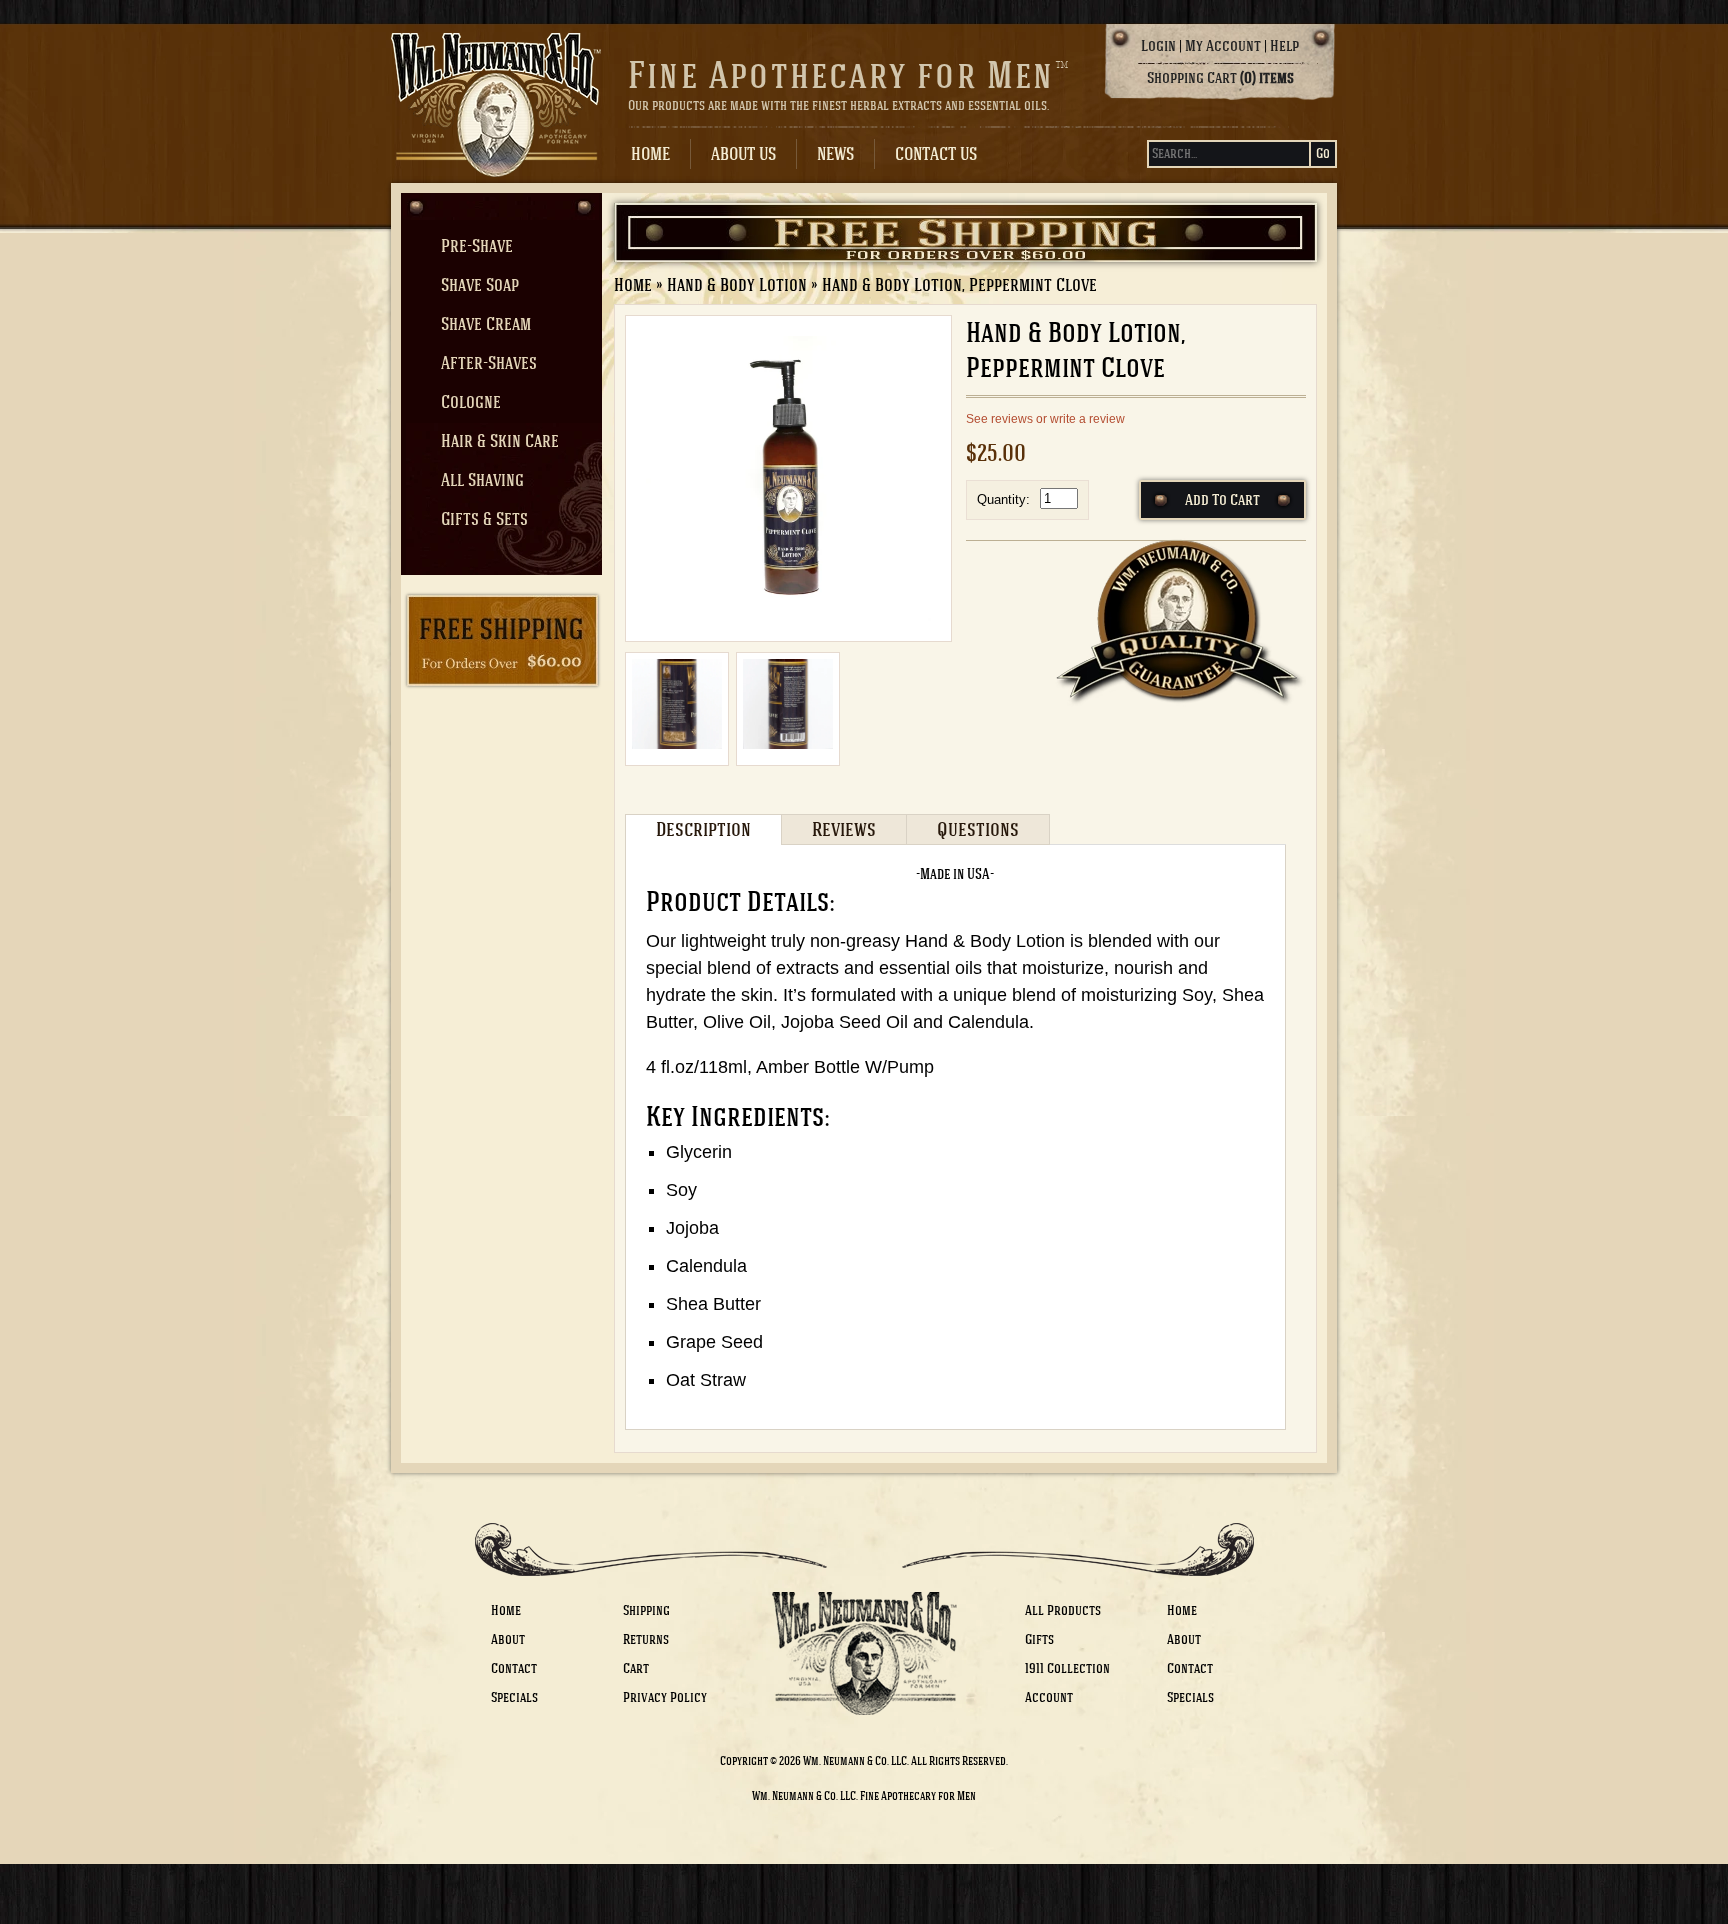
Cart (636, 1668)
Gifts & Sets (484, 519)
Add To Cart (1222, 500)
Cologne (471, 402)
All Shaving (482, 480)
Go (1323, 153)
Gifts (1039, 1639)
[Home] (496, 148)
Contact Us (936, 154)
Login (1158, 46)
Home (650, 154)
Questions (978, 829)
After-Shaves (489, 363)
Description (703, 829)
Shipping (646, 1610)
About (508, 1639)
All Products (1063, 1610)
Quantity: (1003, 499)
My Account (1223, 46)
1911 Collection (1067, 1668)
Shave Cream (486, 324)
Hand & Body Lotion (737, 285)
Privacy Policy (665, 1697)
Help (1284, 46)
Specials (514, 1697)
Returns (646, 1639)
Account (1049, 1697)
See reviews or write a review (1045, 419)
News (835, 154)
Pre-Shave (477, 246)
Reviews (844, 829)
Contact (514, 1668)
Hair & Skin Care (500, 441)
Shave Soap (480, 285)
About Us (743, 154)
